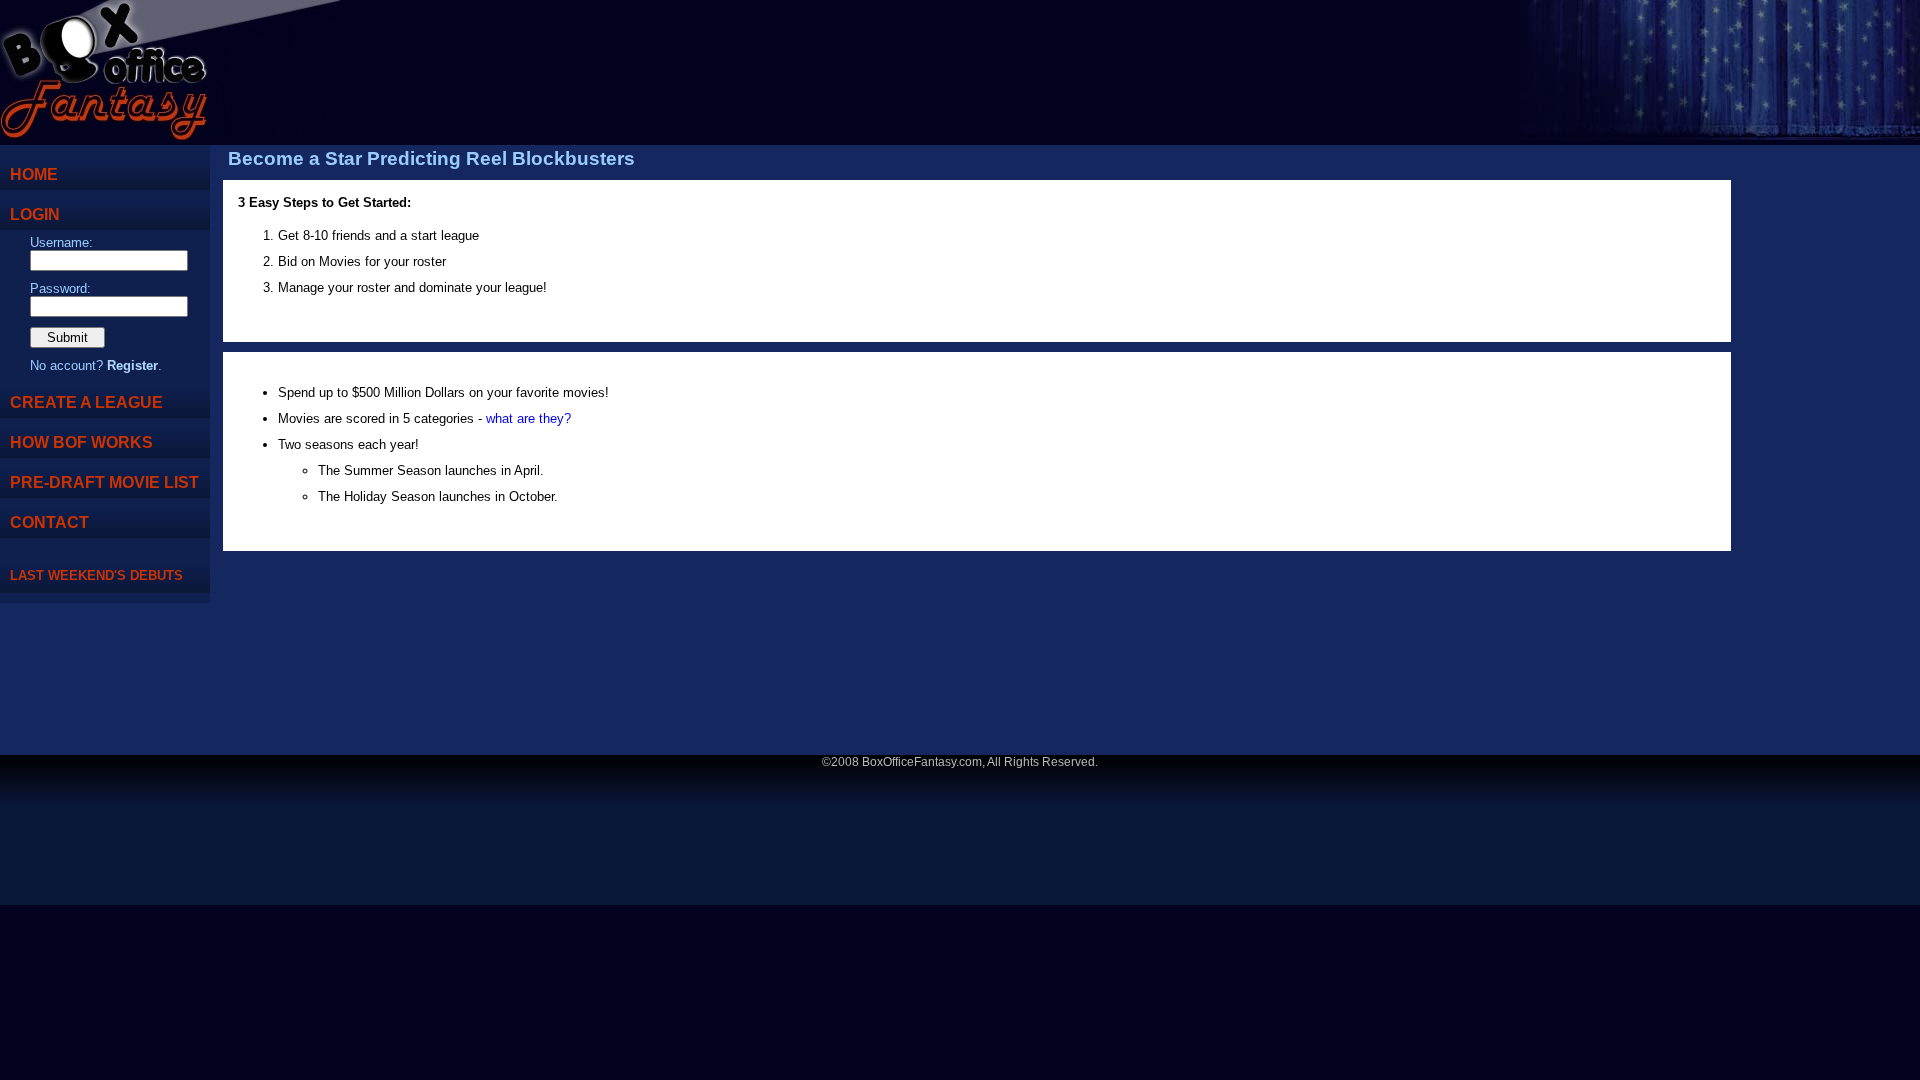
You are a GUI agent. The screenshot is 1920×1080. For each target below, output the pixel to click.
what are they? (528, 418)
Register (132, 365)
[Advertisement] (1836, 455)
